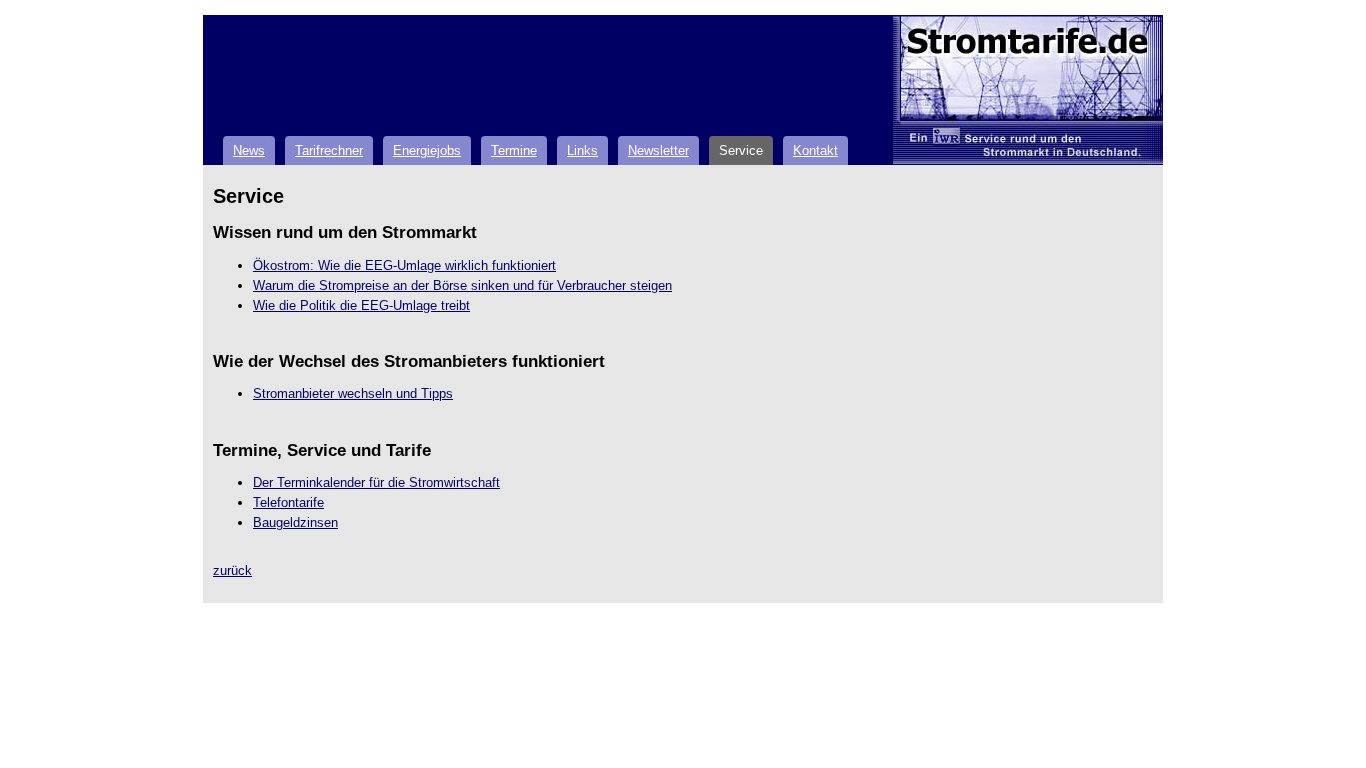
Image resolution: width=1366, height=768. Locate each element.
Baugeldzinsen (295, 522)
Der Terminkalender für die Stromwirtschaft (376, 482)
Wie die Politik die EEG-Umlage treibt (361, 305)
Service (741, 150)
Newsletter (658, 150)
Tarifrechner (329, 150)
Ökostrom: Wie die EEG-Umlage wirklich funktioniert (404, 265)
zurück (232, 570)
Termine (514, 150)
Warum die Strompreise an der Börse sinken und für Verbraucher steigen (462, 285)
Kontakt (815, 150)
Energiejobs (427, 150)
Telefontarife (288, 502)
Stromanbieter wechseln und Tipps (353, 393)
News (249, 150)
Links (582, 150)
